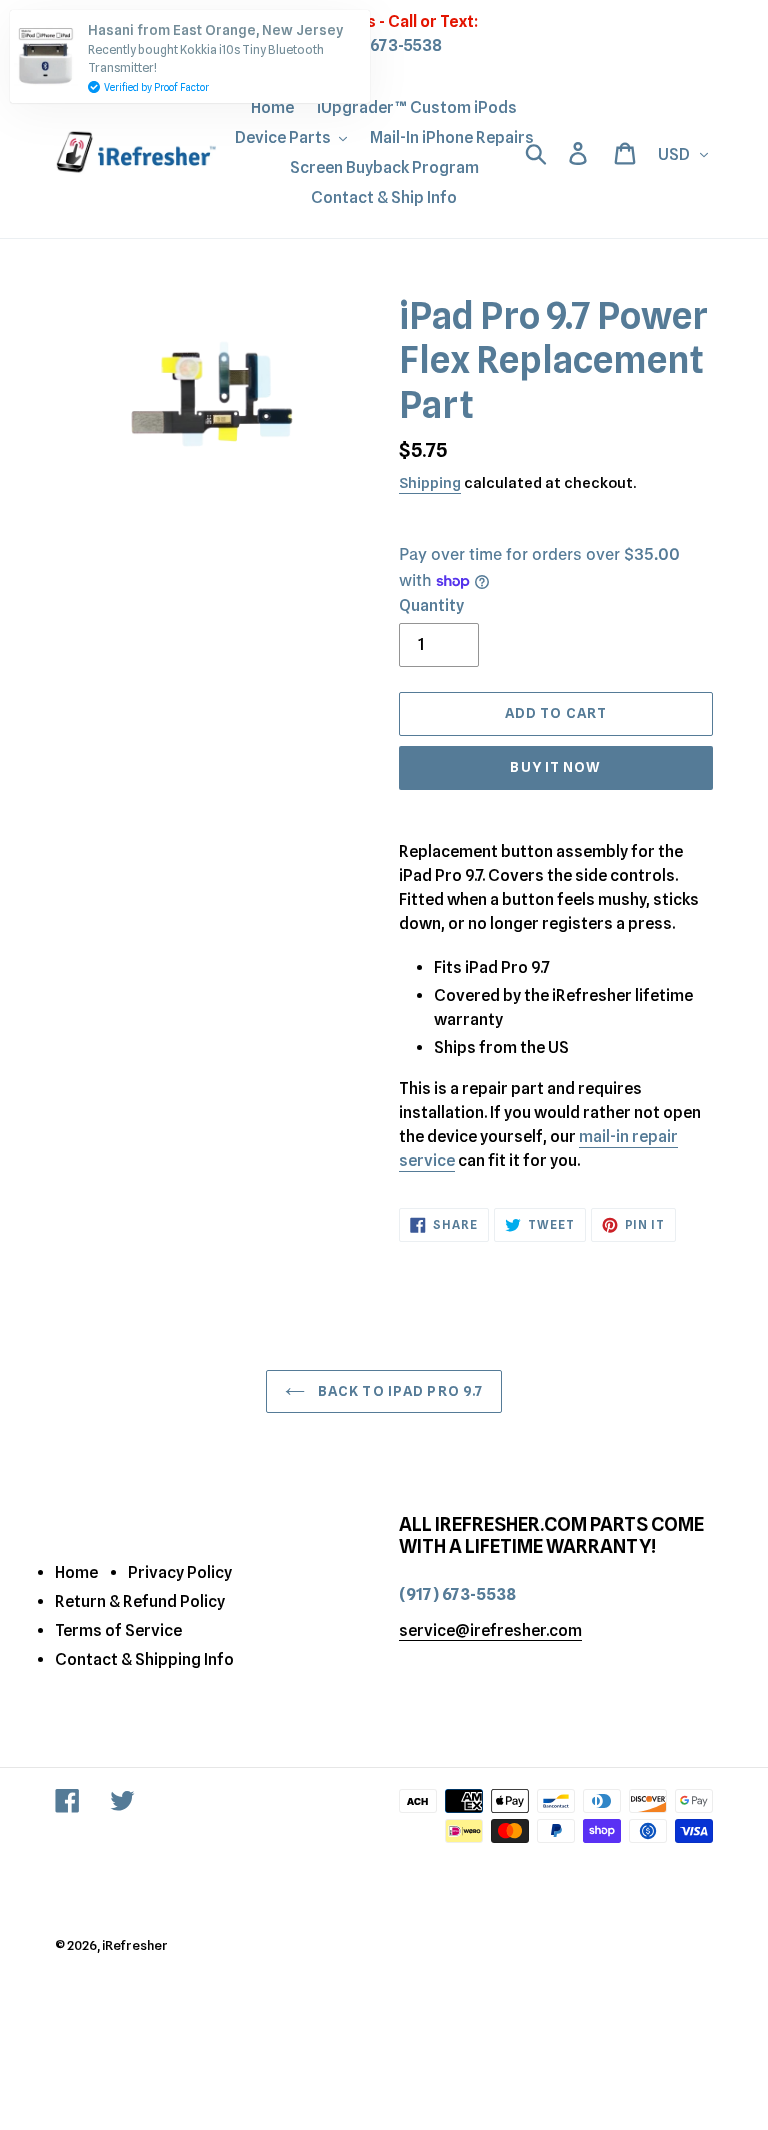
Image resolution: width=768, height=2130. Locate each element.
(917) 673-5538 (384, 45)
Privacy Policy (180, 1572)
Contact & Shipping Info (144, 1659)
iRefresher (135, 1945)
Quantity (431, 605)
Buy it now (555, 767)
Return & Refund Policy (140, 1601)
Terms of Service (118, 1630)
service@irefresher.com (490, 1630)
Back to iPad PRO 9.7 (399, 1391)
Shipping (430, 483)
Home (76, 1572)
